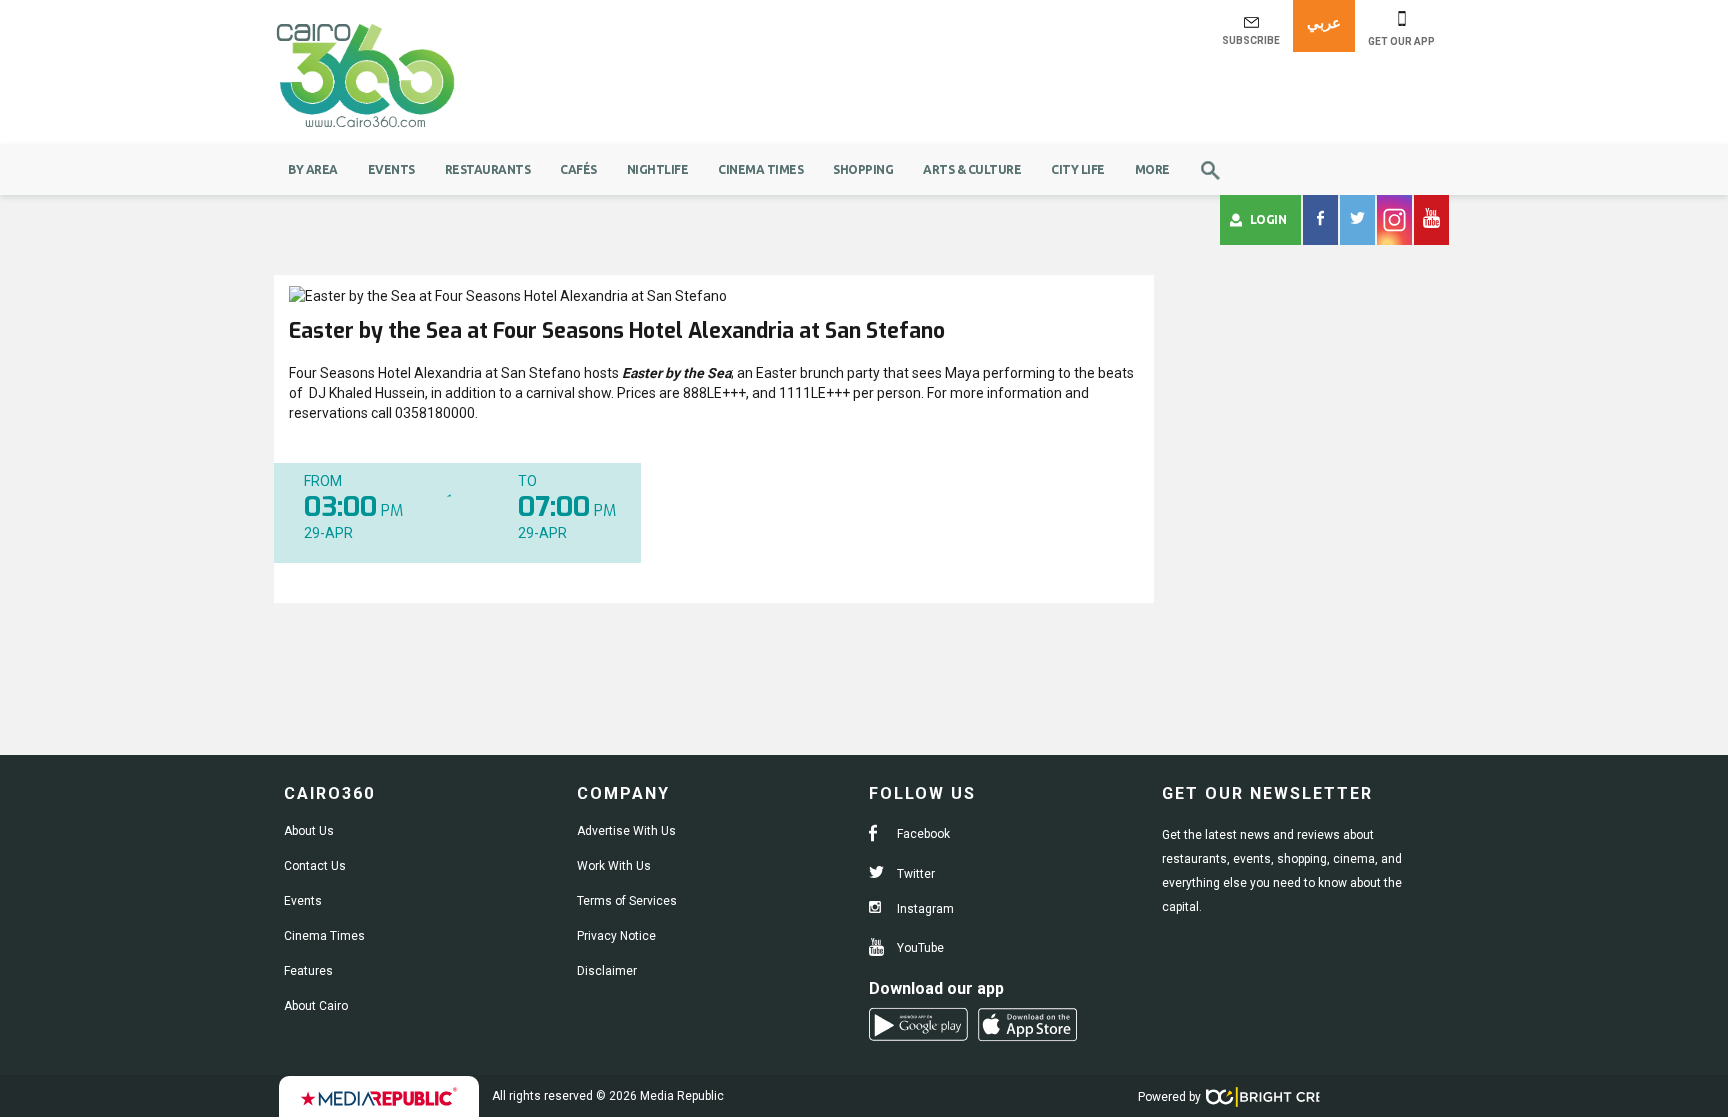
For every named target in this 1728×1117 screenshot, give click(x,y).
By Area (313, 169)
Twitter (914, 874)
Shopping (863, 169)
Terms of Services (627, 901)
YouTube (919, 948)
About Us (309, 831)
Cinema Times (760, 169)
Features (308, 971)
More (1152, 169)
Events (391, 169)
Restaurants (488, 169)
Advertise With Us (626, 831)
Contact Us (315, 866)
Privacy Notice (616, 936)
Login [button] (1268, 219)
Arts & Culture (972, 169)
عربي (1324, 22)
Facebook (922, 834)
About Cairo (316, 1006)
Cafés (578, 169)
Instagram (924, 909)
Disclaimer (607, 971)
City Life (1078, 169)
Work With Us (614, 866)
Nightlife (658, 169)
